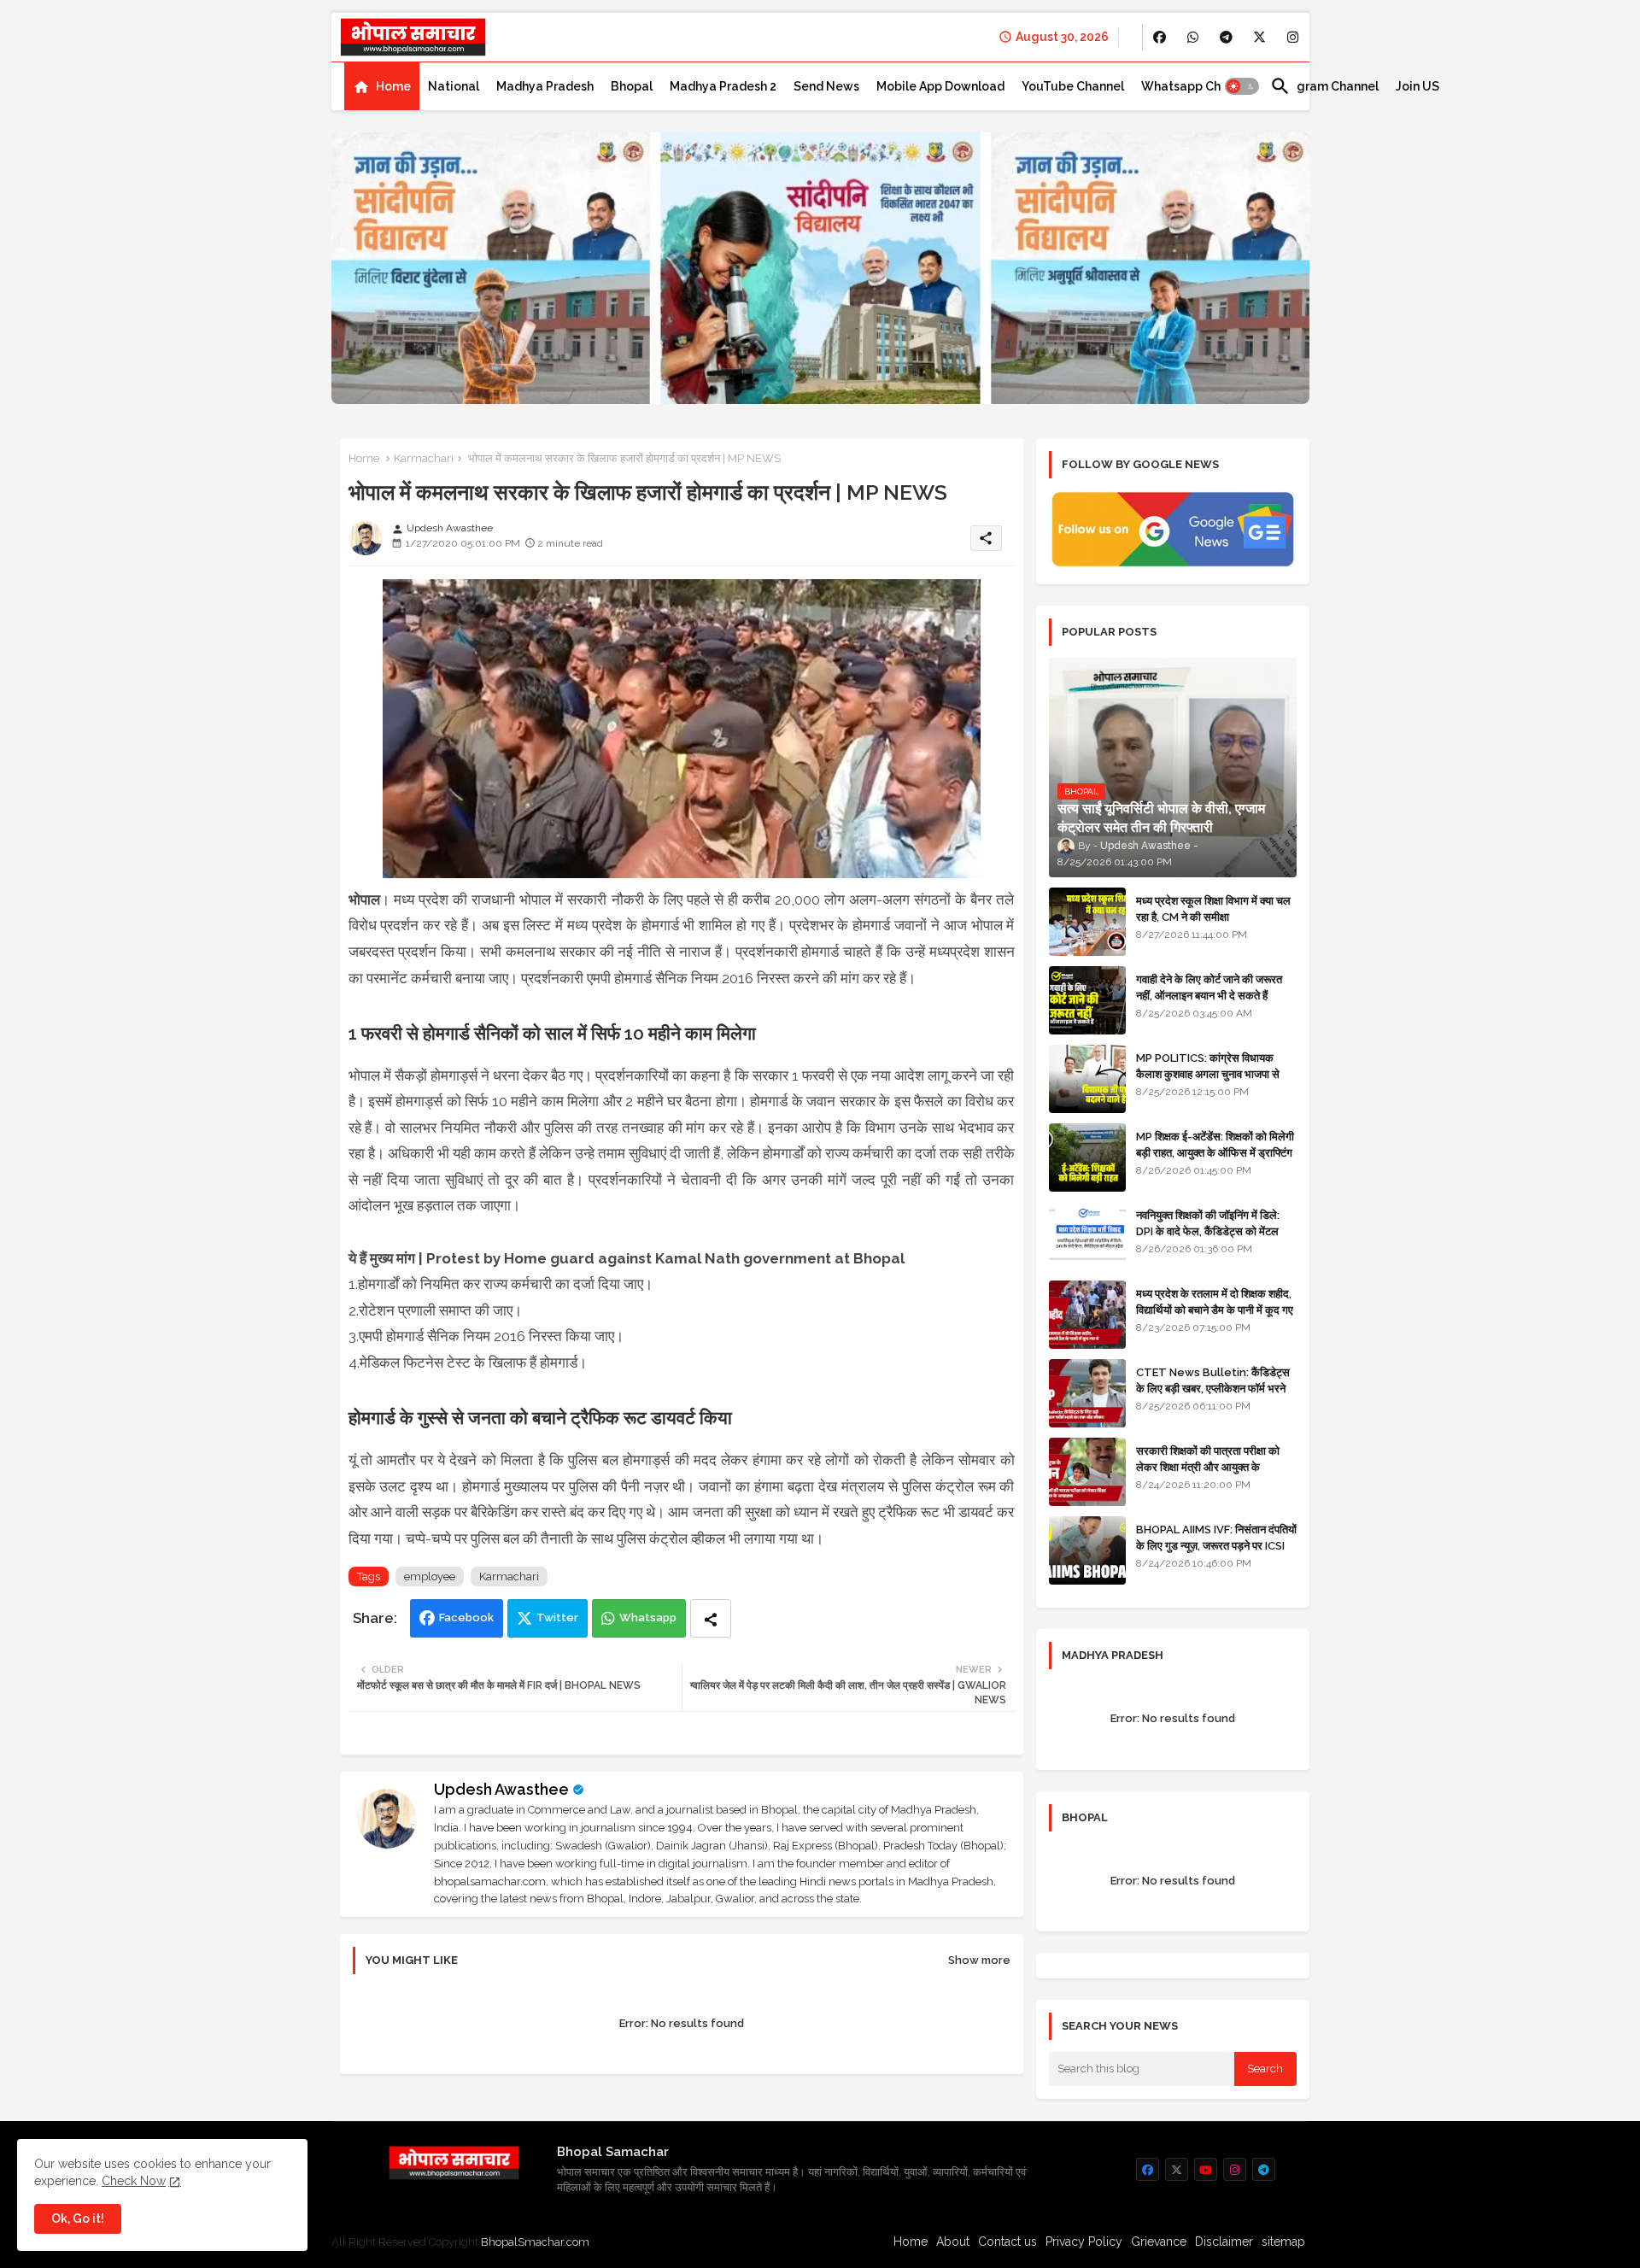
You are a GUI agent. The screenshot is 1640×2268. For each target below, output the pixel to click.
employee (430, 1576)
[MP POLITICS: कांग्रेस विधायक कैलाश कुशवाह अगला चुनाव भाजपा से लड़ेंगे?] (1087, 1079)
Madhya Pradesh (545, 86)
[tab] (382, 86)
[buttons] (1160, 37)
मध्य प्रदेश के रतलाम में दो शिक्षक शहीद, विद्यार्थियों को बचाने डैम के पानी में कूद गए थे (1215, 1309)
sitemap (1283, 2242)
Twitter (557, 1617)
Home (393, 86)
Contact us (1007, 2242)
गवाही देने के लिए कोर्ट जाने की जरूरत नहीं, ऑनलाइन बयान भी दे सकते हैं (1209, 987)
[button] (1242, 86)
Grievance (1159, 2242)
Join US (1417, 86)
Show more (979, 1960)
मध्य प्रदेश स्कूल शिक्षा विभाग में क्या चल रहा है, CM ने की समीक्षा (1213, 908)
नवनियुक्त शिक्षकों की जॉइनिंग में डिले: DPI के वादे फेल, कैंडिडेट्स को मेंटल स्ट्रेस (1208, 1231)
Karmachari (424, 458)
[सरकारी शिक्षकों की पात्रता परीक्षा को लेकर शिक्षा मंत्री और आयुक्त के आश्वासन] (1087, 1472)
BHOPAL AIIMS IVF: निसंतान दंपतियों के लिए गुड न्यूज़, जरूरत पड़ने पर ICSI (1216, 1537)
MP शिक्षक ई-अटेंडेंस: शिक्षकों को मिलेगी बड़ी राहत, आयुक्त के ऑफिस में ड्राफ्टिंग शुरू (1215, 1152)
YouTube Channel (1073, 86)
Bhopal (632, 86)
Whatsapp (648, 1617)
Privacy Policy (1084, 2242)
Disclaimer (1224, 2242)
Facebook (466, 1617)
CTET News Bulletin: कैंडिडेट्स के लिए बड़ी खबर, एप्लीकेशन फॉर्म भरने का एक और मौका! (1213, 1388)
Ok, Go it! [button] (78, 2218)
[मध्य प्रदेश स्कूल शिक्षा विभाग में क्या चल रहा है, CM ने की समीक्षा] (1087, 922)
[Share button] (711, 1618)
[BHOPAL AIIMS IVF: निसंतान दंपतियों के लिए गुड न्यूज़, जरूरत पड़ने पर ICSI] (1087, 1550)
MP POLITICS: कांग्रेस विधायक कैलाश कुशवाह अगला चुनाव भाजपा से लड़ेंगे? (1208, 1073)
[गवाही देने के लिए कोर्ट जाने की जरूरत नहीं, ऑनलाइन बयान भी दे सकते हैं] (1087, 1000)
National (454, 86)
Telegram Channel (1324, 86)
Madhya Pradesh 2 (723, 86)
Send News (826, 86)
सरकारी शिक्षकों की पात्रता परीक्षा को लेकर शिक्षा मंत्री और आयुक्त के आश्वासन (1208, 1466)
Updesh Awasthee (501, 1789)
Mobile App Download (940, 86)
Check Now (134, 2181)
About (953, 2242)
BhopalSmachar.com (535, 2242)
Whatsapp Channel (1197, 86)
